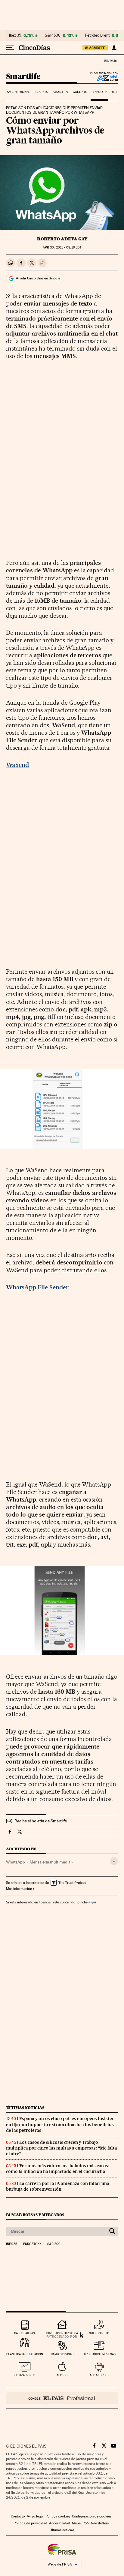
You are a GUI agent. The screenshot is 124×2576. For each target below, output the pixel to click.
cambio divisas (62, 2354)
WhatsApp (15, 1862)
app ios (62, 2375)
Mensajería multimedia (50, 1862)
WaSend (17, 765)
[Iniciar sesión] (114, 48)
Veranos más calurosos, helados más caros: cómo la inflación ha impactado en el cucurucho (58, 2169)
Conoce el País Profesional (62, 2398)
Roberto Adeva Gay (62, 239)
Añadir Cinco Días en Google (38, 278)
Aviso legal (35, 2516)
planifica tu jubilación (25, 2354)
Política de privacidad (30, 2523)
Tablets (42, 92)
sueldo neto (99, 2333)
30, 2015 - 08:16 (62, 247)
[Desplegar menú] (10, 48)
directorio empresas (99, 2354)
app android (99, 2375)
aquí (92, 1902)
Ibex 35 (15, 35)
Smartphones (19, 92)
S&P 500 (53, 35)
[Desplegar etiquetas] (114, 1861)
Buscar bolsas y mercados (35, 2215)
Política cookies (58, 2516)
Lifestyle (99, 92)
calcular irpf (25, 2333)
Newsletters (100, 2523)
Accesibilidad (60, 2523)
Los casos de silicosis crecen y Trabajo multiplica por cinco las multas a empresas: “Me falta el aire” (62, 2148)
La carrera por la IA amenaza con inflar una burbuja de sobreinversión (58, 2186)
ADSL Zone (103, 78)
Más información (19, 1889)
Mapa (76, 2523)
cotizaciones (25, 2375)
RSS (86, 2523)
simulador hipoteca (62, 2333)
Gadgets (80, 92)
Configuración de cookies (92, 2516)
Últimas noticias (25, 2108)
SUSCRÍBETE (95, 48)
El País (110, 61)
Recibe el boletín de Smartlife (41, 1821)
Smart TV (60, 92)
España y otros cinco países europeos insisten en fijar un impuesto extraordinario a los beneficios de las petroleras (60, 2124)
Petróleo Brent (97, 35)
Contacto (18, 2516)
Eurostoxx (32, 2244)
